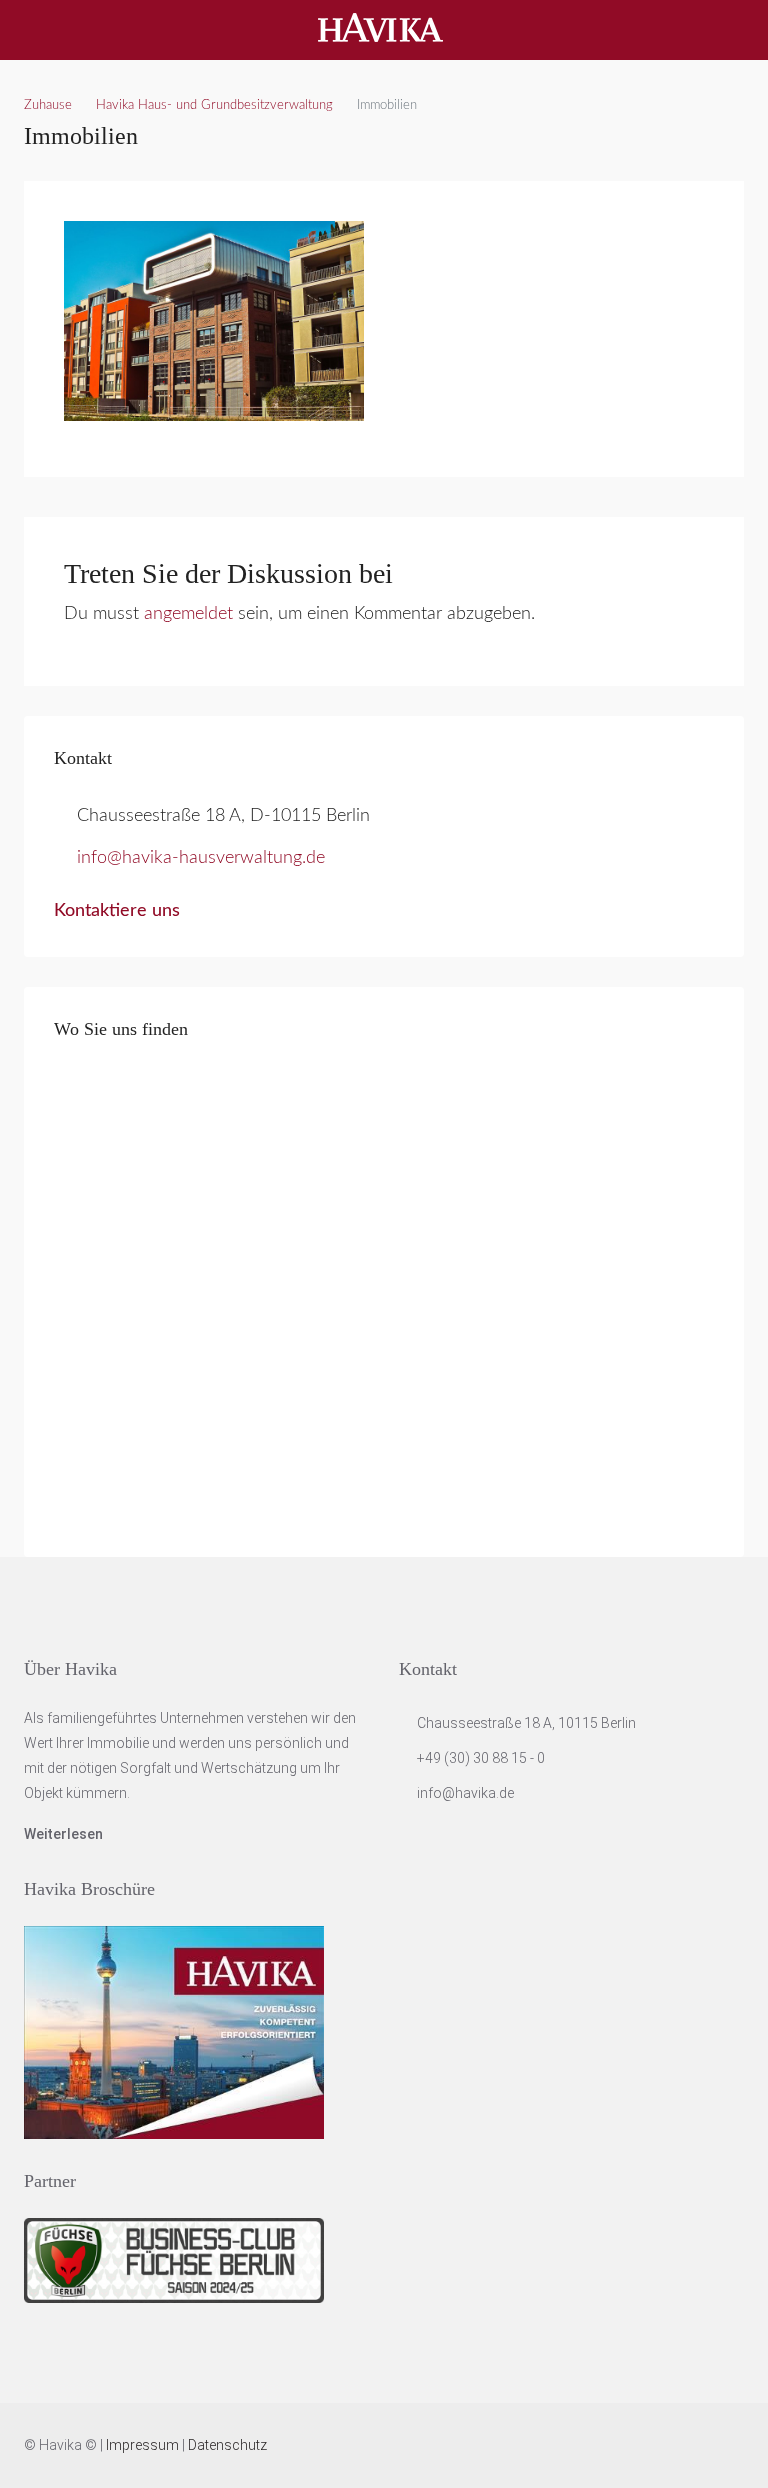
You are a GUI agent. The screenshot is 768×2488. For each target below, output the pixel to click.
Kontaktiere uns (117, 911)
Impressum (142, 2445)
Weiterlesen (63, 1834)
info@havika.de (465, 1793)
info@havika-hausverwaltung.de (201, 858)
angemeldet (188, 614)
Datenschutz (227, 2445)
